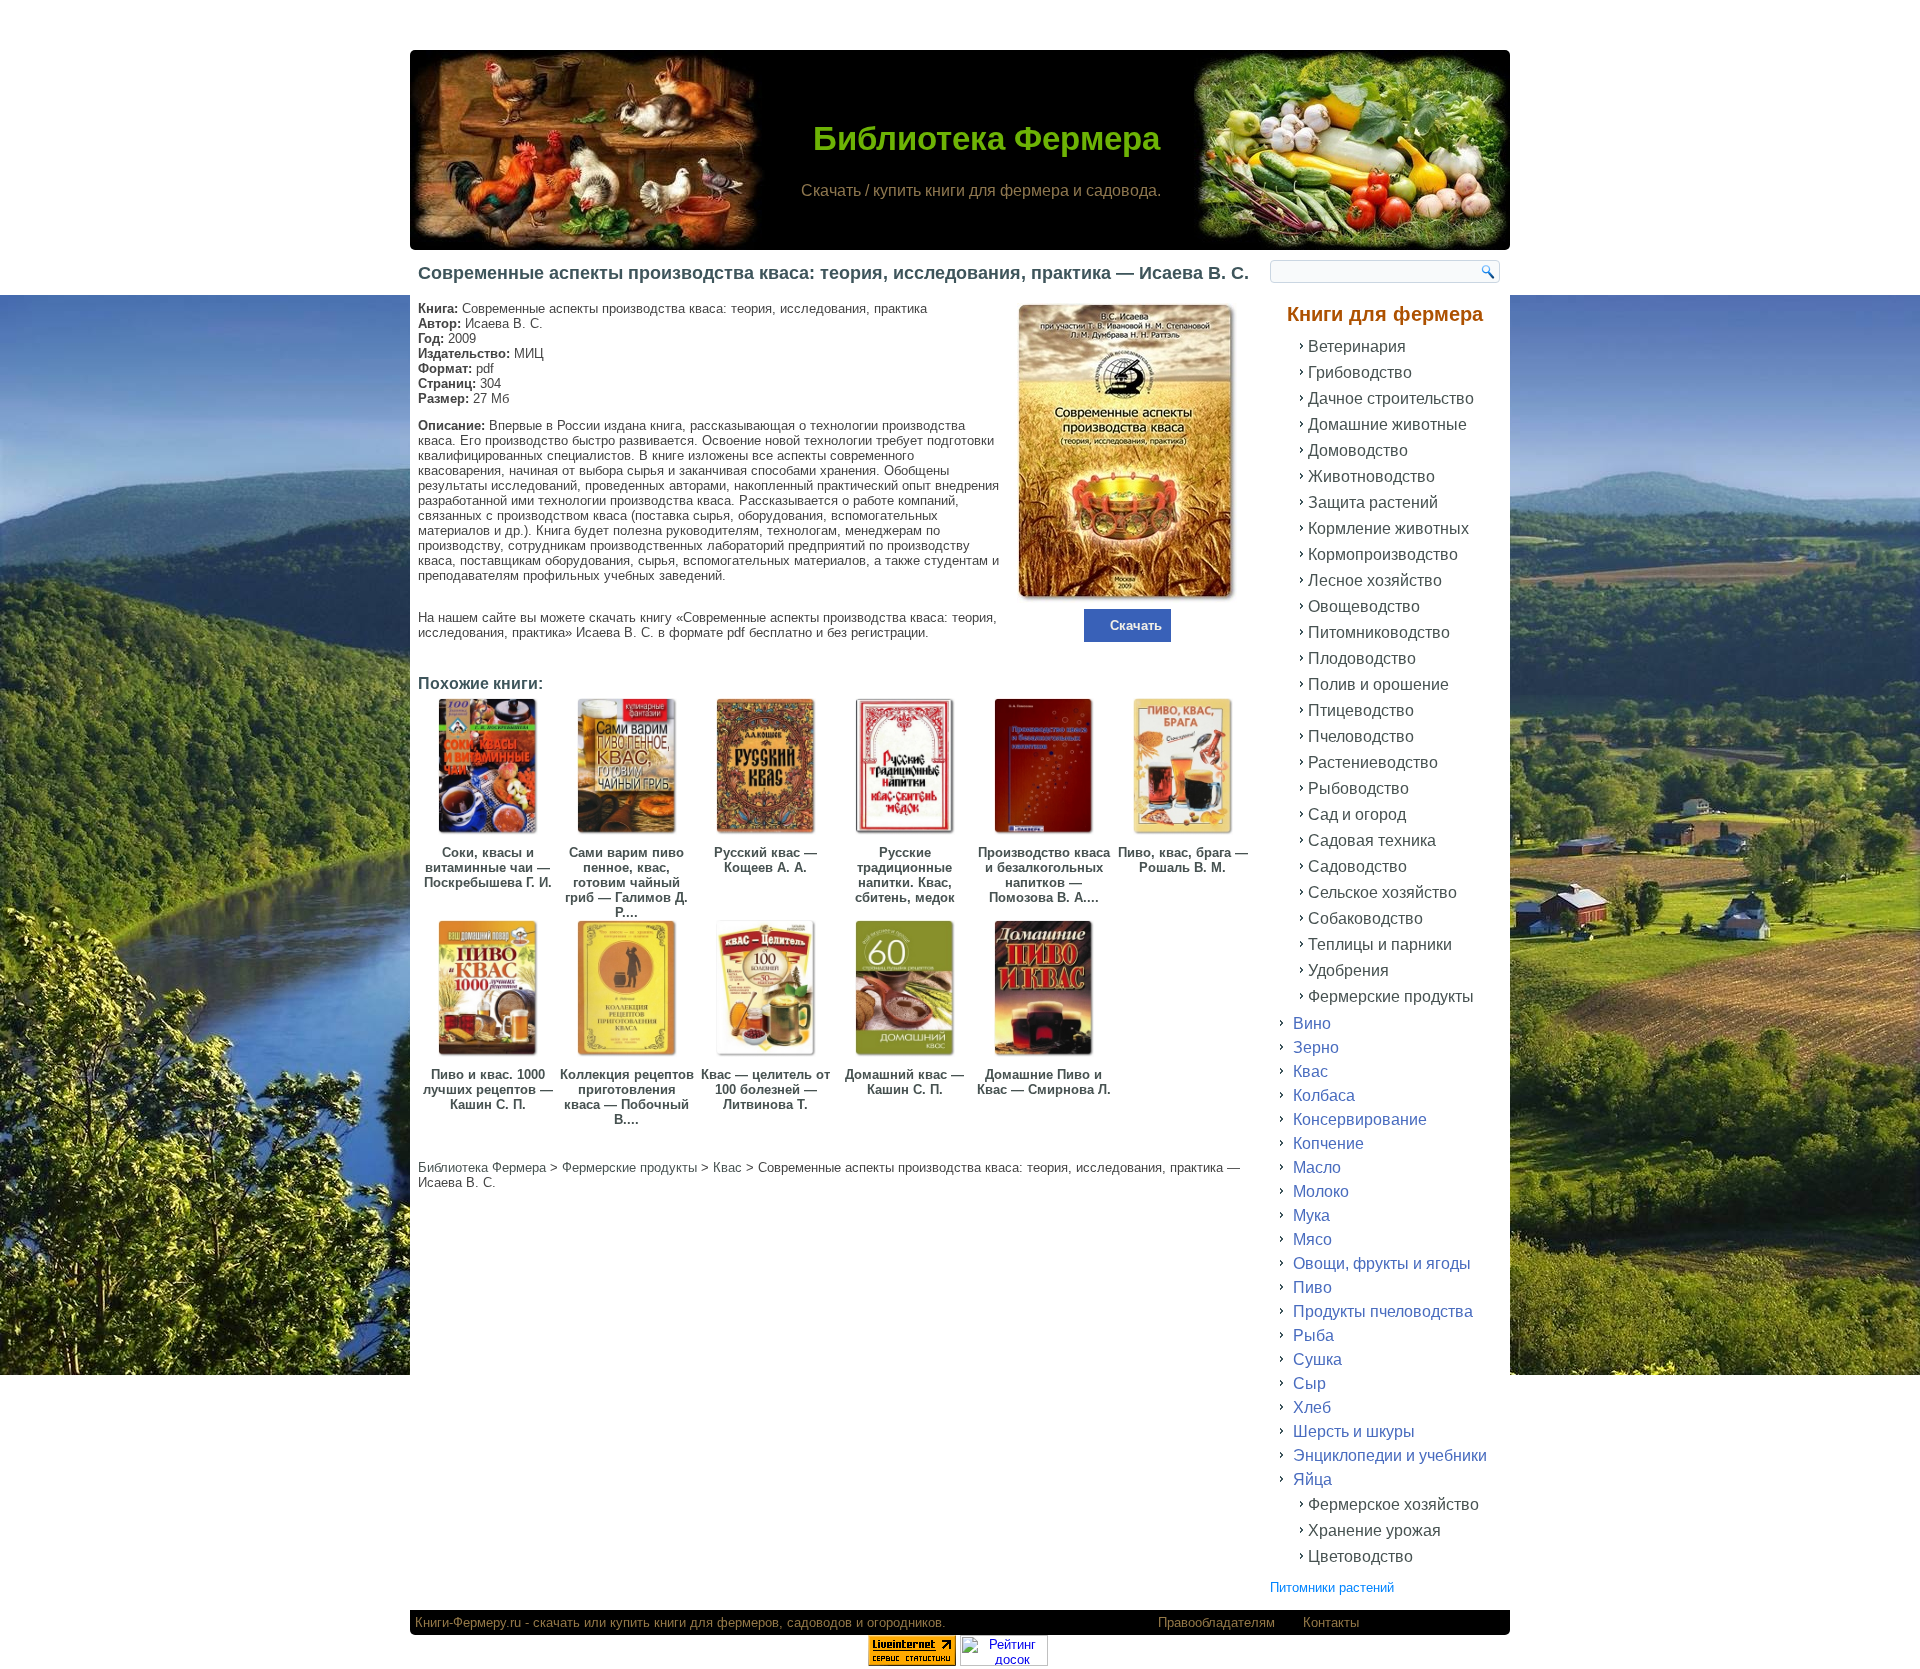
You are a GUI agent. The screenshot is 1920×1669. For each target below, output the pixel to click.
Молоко (1321, 1191)
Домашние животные (1387, 424)
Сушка (1317, 1359)
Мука (1311, 1215)
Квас (1310, 1071)
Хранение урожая (1374, 1530)
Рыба (1313, 1335)
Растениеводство (1373, 762)
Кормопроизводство (1383, 554)
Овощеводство (1364, 606)
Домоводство (1358, 450)
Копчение (1328, 1143)
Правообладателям (1216, 1622)
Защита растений (1373, 502)
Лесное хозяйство (1375, 580)
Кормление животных (1388, 528)
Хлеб (1312, 1407)
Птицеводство (1361, 710)
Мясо (1312, 1239)
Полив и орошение (1378, 684)
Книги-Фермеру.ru (468, 1622)
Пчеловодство (1361, 736)
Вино (1312, 1023)
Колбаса (1324, 1095)
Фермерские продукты (1391, 996)
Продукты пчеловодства (1383, 1311)
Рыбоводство (1358, 788)
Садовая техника (1372, 840)
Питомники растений (1332, 1587)
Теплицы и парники (1380, 944)
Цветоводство (1360, 1556)
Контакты (1331, 1622)
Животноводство (1371, 476)
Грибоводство (1360, 372)
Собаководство (1365, 918)
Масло (1317, 1167)
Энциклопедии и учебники (1390, 1455)
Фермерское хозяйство (1393, 1504)
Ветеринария (1357, 346)
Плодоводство (1362, 658)
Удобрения (1348, 970)
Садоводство (1357, 866)
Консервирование (1360, 1119)
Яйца (1312, 1479)
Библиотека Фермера (986, 138)
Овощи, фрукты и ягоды (1382, 1263)
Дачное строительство (1391, 398)
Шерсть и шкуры (1354, 1431)
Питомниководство (1379, 632)
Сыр (1309, 1383)
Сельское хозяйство (1382, 892)
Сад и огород (1357, 814)
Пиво (1312, 1287)
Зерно (1316, 1047)
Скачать (1136, 625)
